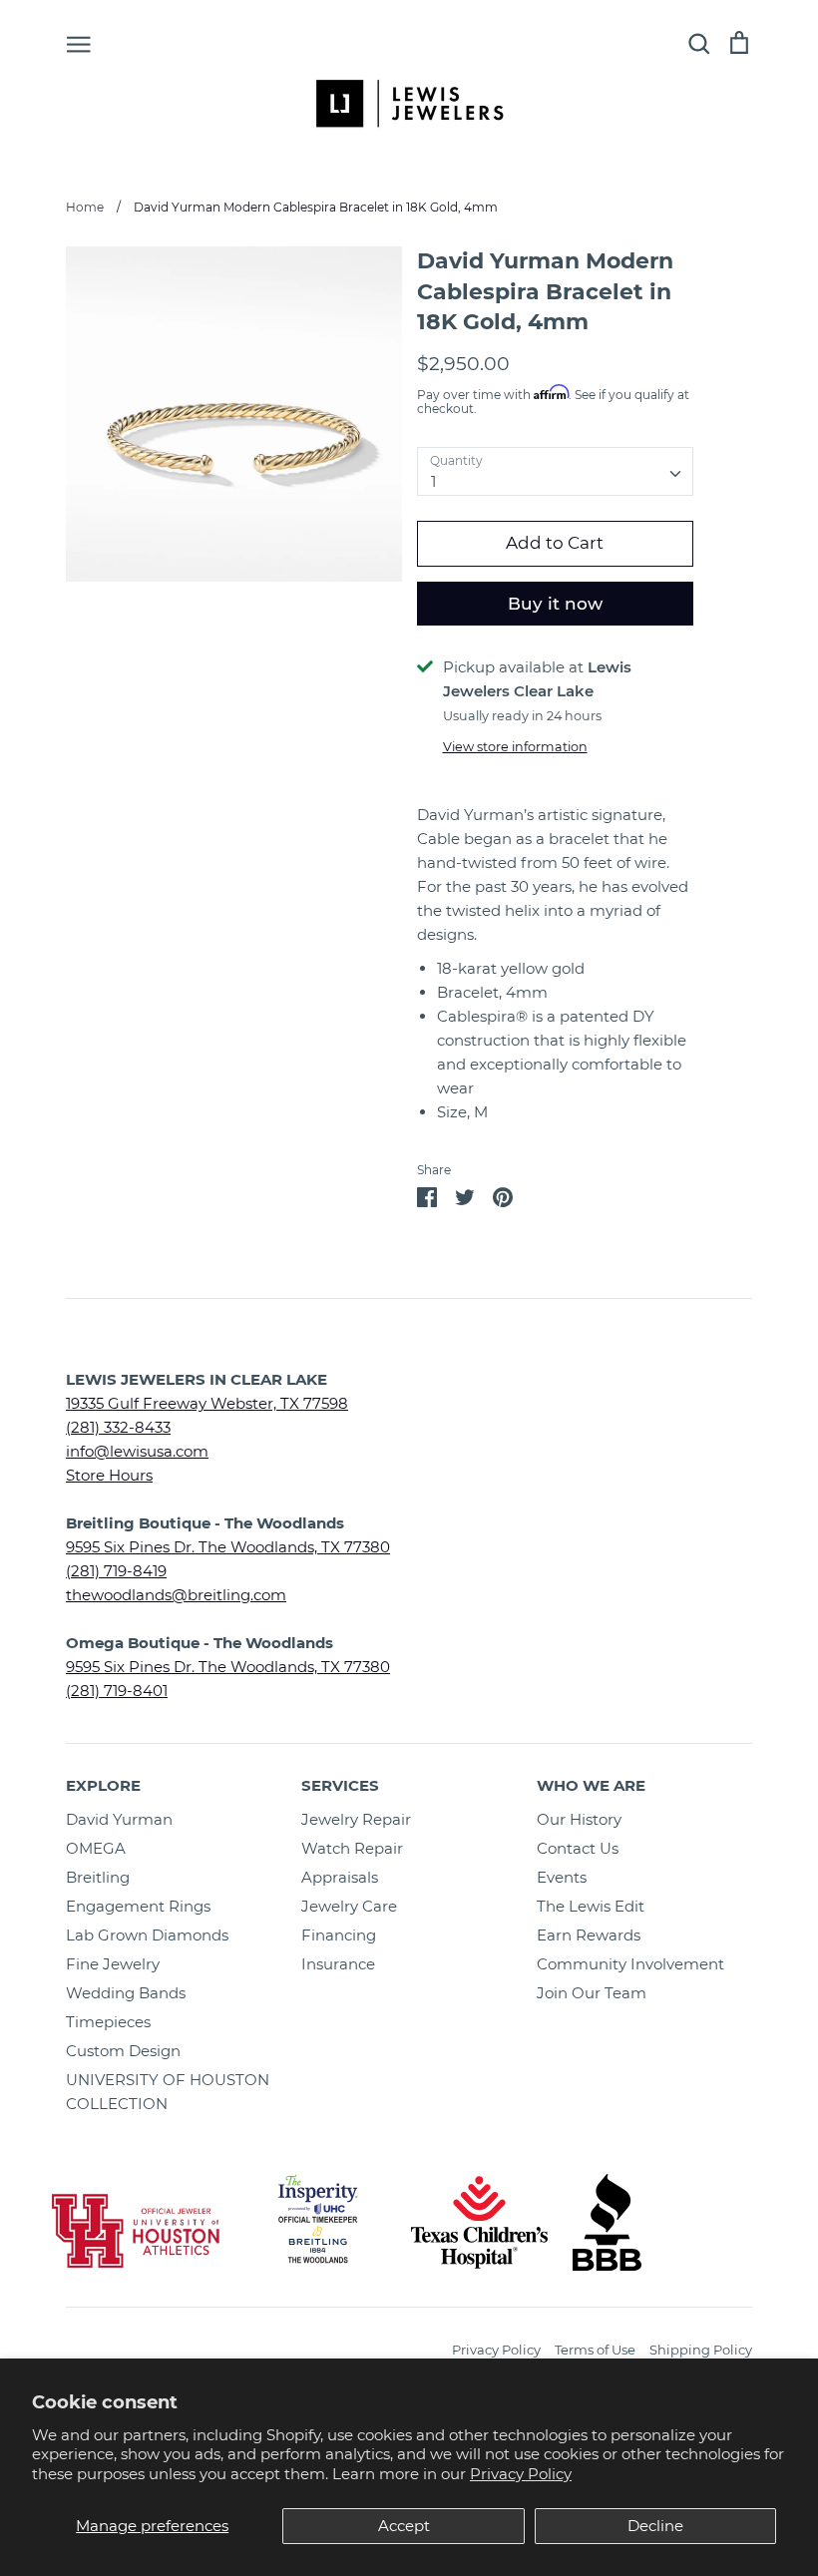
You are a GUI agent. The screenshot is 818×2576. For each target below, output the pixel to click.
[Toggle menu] (79, 43)
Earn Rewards (589, 1935)
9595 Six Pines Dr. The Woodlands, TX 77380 (228, 1547)
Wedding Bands (126, 1993)
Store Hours (109, 1475)
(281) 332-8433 (118, 1427)
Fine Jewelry (113, 1964)
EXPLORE (103, 1785)
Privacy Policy (521, 2474)
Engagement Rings (138, 1906)
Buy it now (555, 604)
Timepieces (108, 2022)
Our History (579, 1819)
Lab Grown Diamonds (147, 1935)
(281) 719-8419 (116, 1571)
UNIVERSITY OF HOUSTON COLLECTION (168, 2092)
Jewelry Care (349, 1906)
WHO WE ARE (591, 1785)
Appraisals (340, 1877)
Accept (404, 2526)
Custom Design (123, 2051)
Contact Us (578, 1848)
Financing (339, 1935)
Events (562, 1877)
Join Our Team (592, 1993)
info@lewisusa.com (137, 1451)
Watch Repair (352, 1848)
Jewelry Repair (356, 1819)
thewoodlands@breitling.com (176, 1595)
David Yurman (119, 1819)
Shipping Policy (701, 2350)
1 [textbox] (433, 481)
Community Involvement (630, 1964)
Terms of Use (595, 2350)
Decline (655, 2526)
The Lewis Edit (591, 1906)
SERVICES (340, 1785)
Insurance (338, 1964)
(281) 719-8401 (117, 1691)
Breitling (98, 1877)
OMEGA (96, 1848)
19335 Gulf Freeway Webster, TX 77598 (207, 1403)
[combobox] (556, 472)
